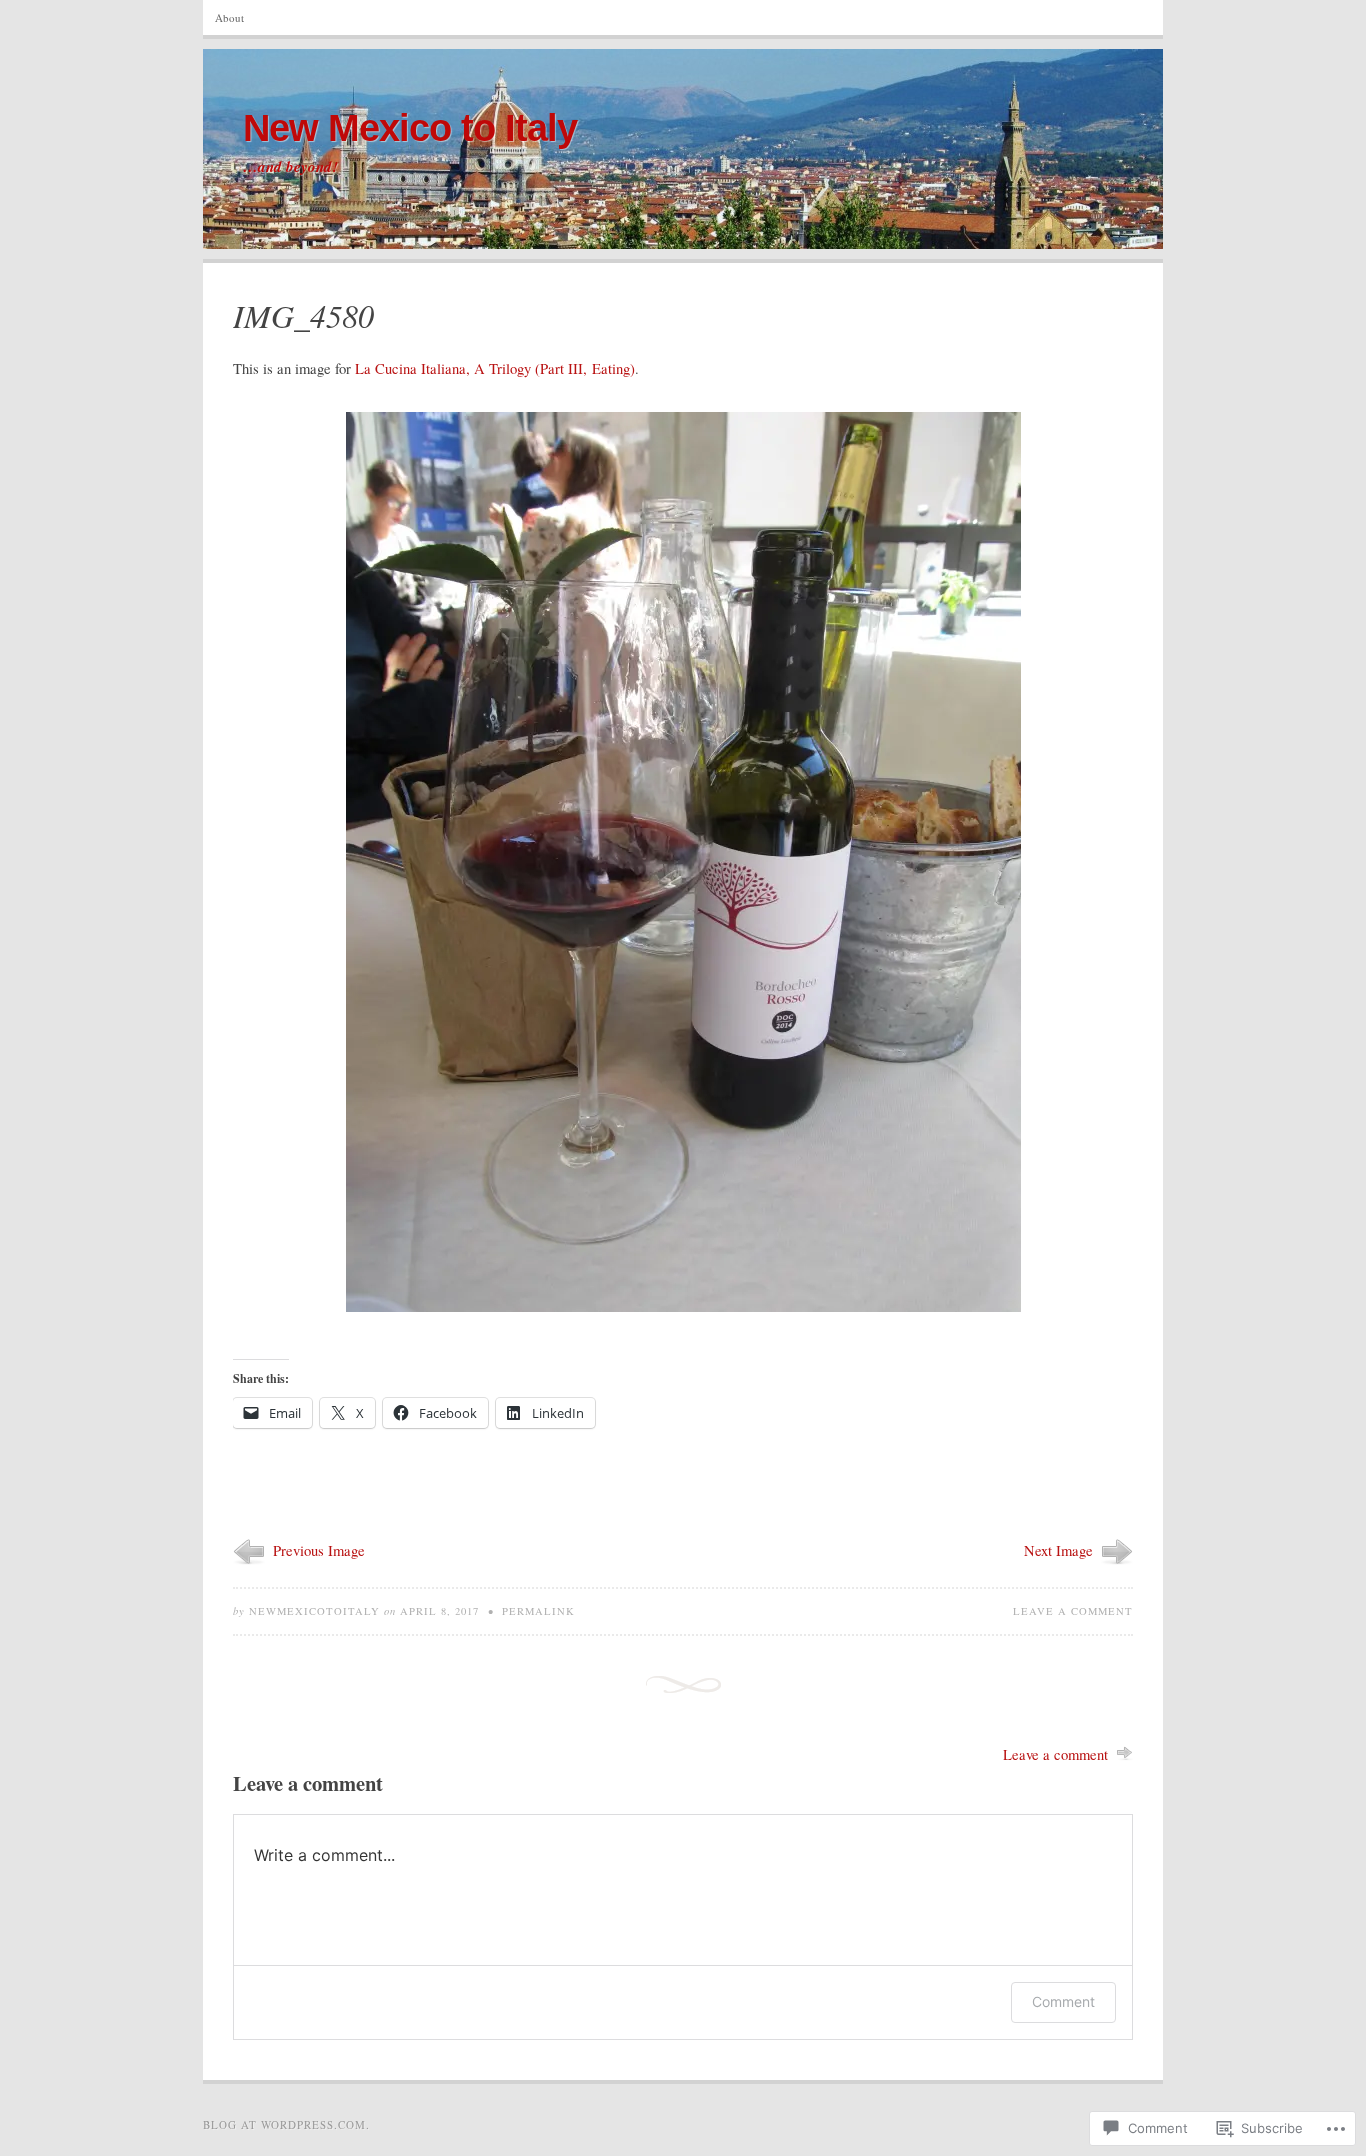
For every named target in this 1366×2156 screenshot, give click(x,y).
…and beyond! (290, 167)
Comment (1063, 2001)
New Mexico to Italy (410, 128)
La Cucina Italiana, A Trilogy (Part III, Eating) (495, 368)
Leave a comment (1073, 1611)
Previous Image (319, 1550)
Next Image (1058, 1550)
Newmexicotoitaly (314, 1611)
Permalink (538, 1611)
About (229, 17)
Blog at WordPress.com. (286, 2124)
